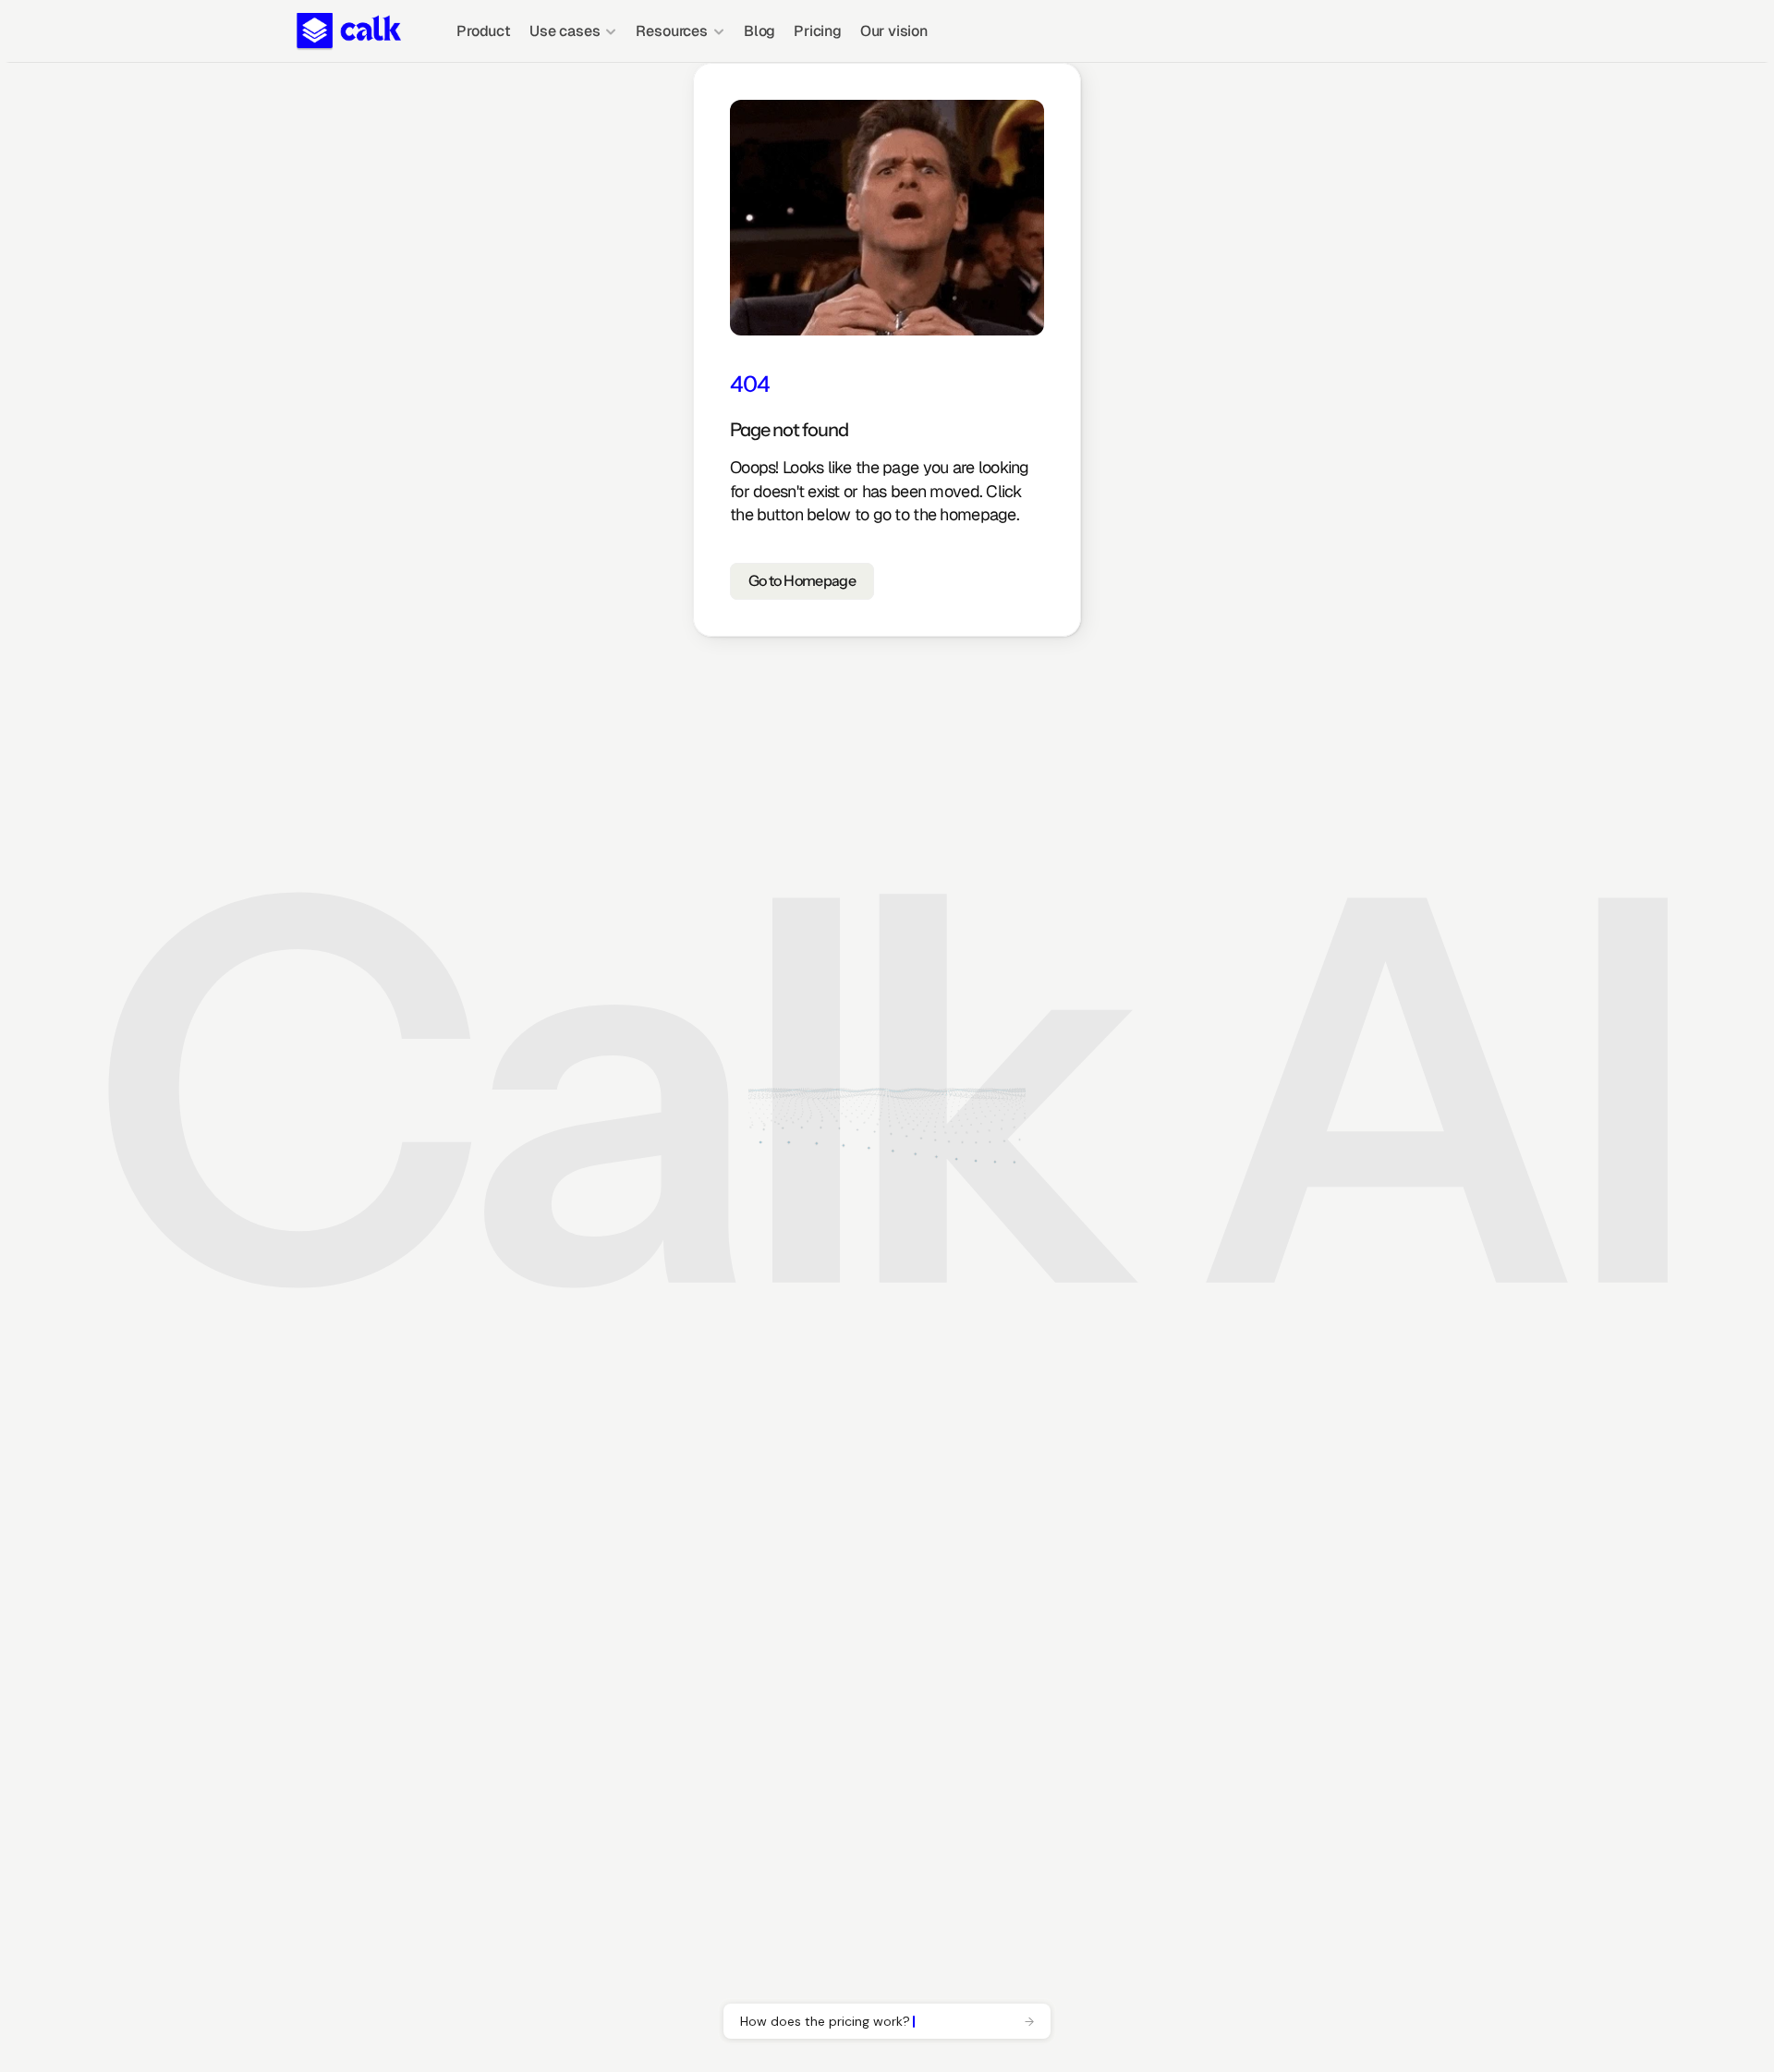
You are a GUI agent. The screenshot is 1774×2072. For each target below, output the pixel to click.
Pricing (818, 31)
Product (484, 31)
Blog (759, 31)
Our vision (894, 31)
